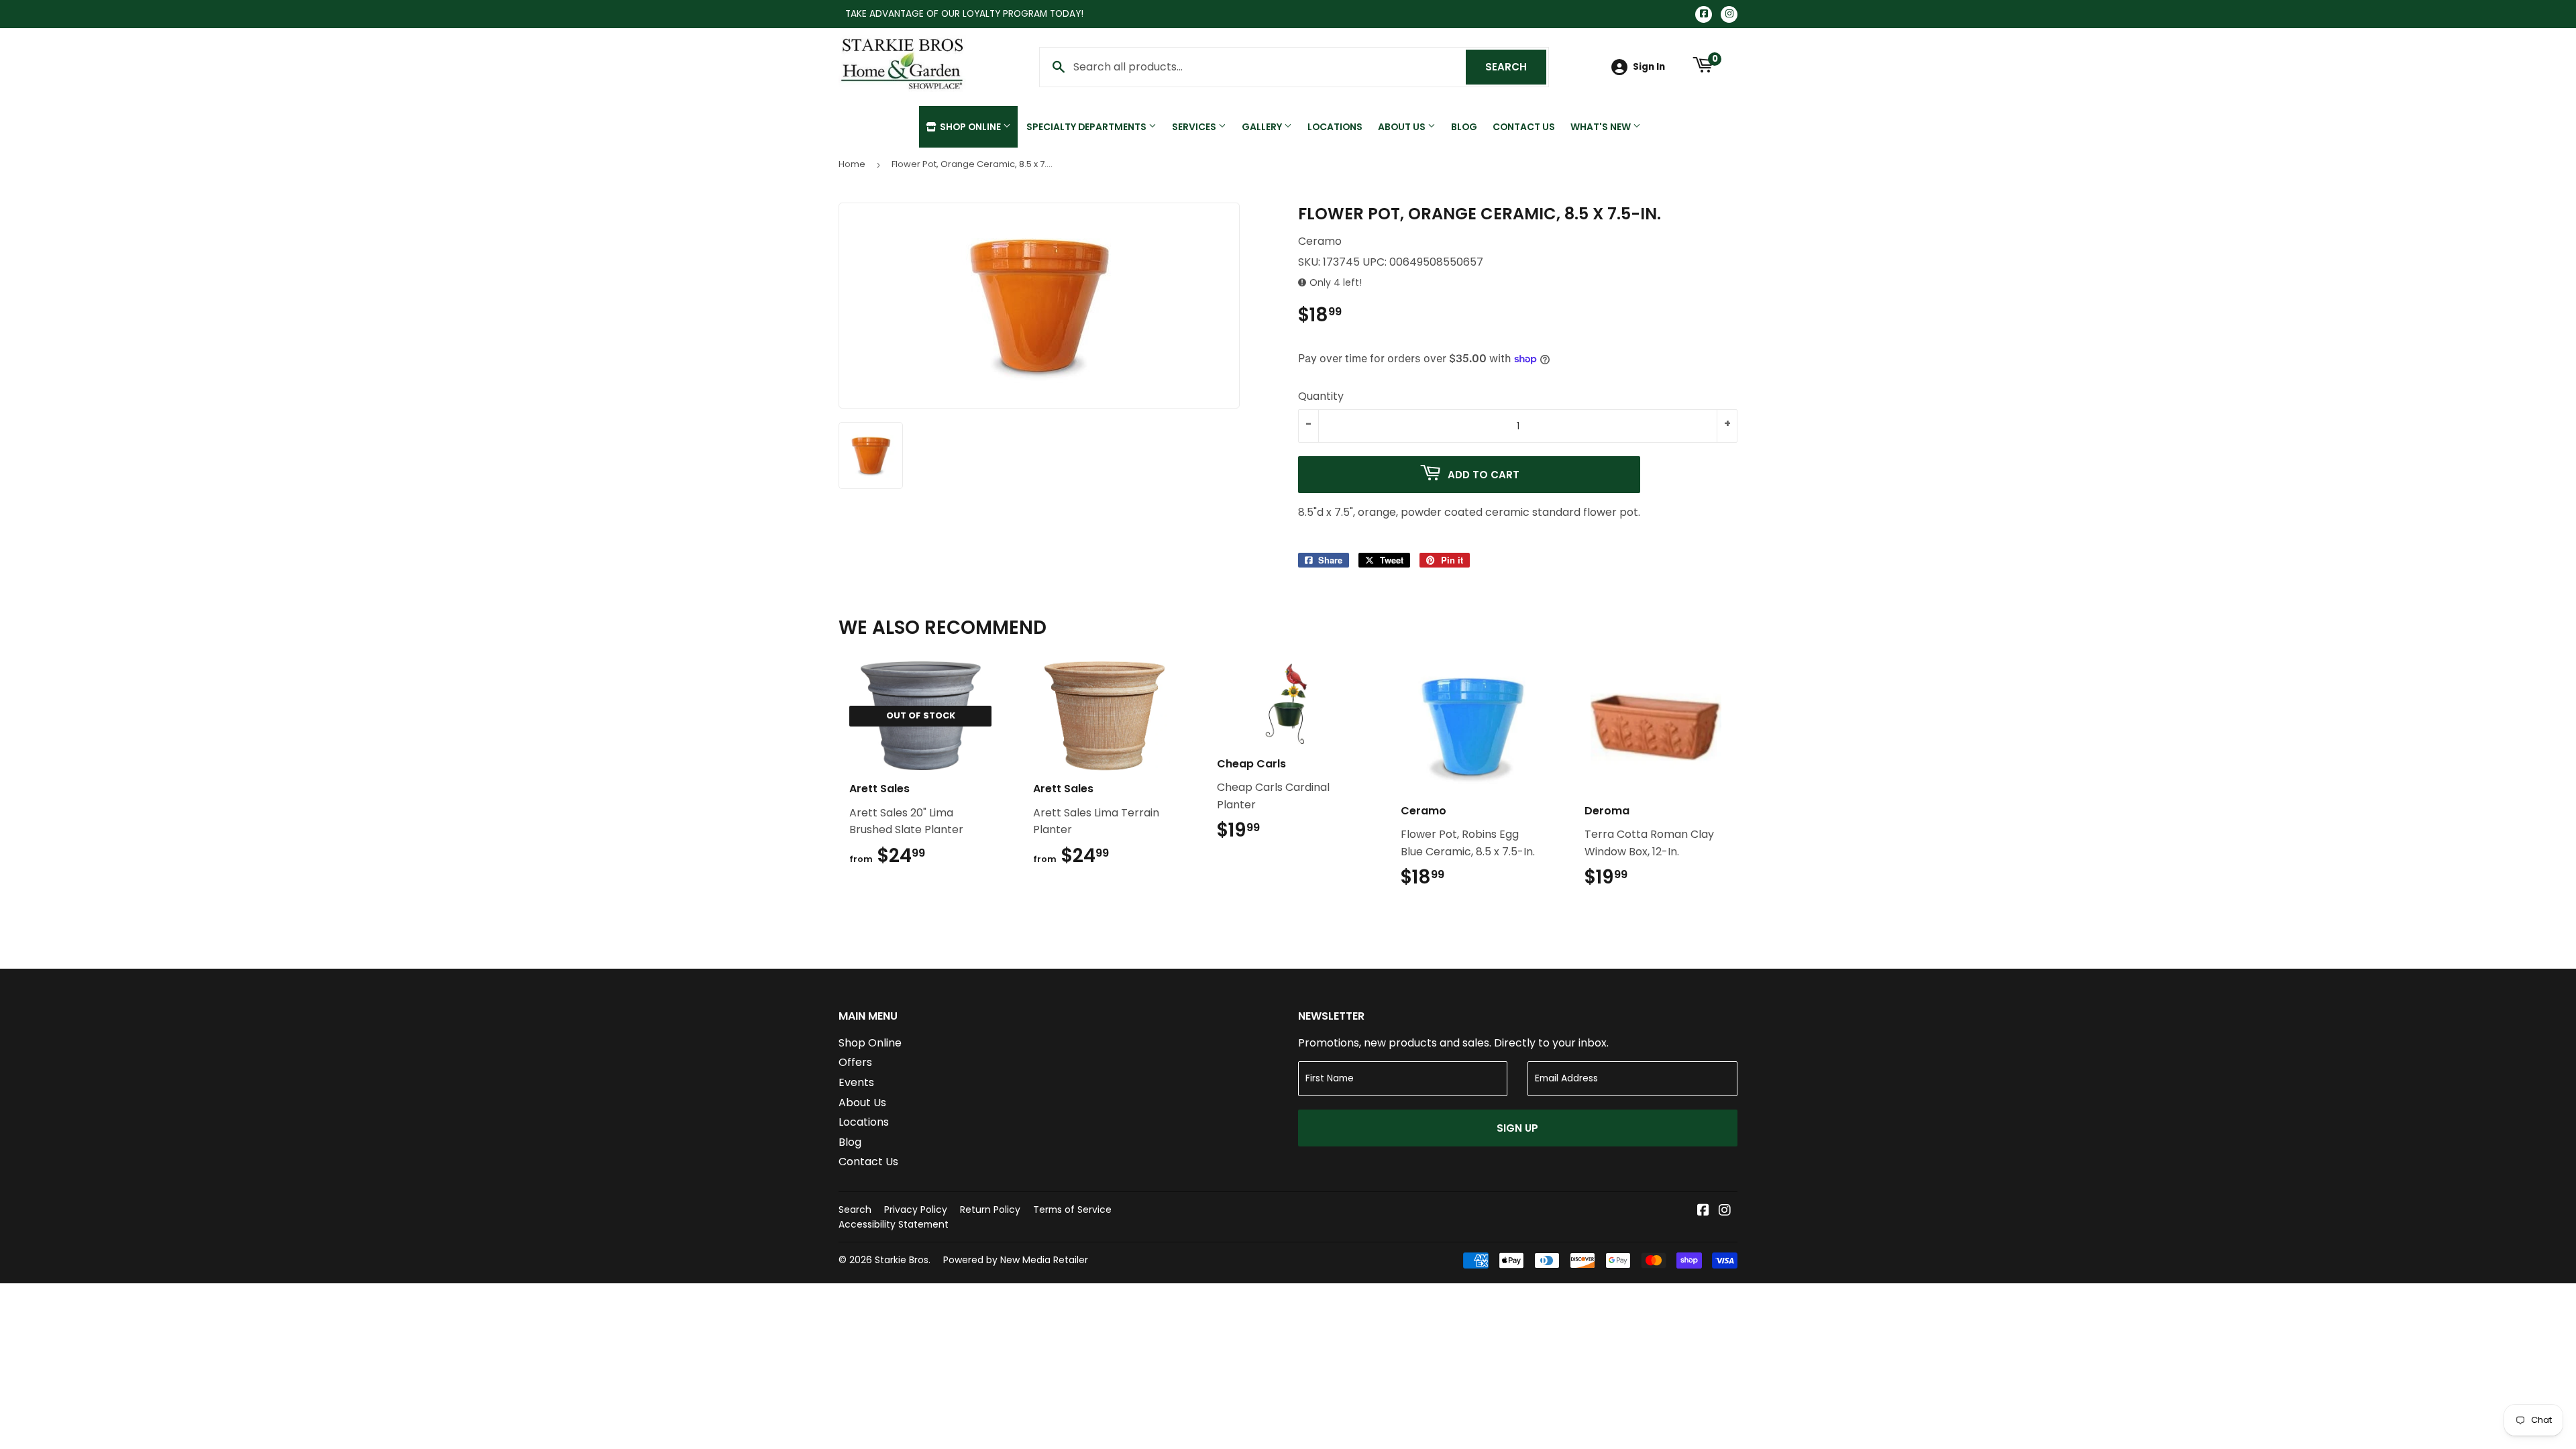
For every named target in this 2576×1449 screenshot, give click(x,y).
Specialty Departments (1087, 127)
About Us (1403, 127)
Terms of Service (1072, 1210)
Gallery (1263, 127)
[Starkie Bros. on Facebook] (1703, 1211)
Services (1195, 127)
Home (852, 164)
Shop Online (970, 127)
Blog (1464, 127)
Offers (855, 1062)
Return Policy (990, 1210)
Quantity (1321, 396)
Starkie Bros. (903, 1260)
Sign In (1649, 67)
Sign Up (1517, 1128)
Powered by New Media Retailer (1016, 1260)
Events (856, 1082)
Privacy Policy (916, 1210)
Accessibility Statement (894, 1224)
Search (1516, 67)
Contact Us (1524, 127)
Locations (1335, 127)
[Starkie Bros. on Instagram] (1725, 1211)
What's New (1602, 127)
